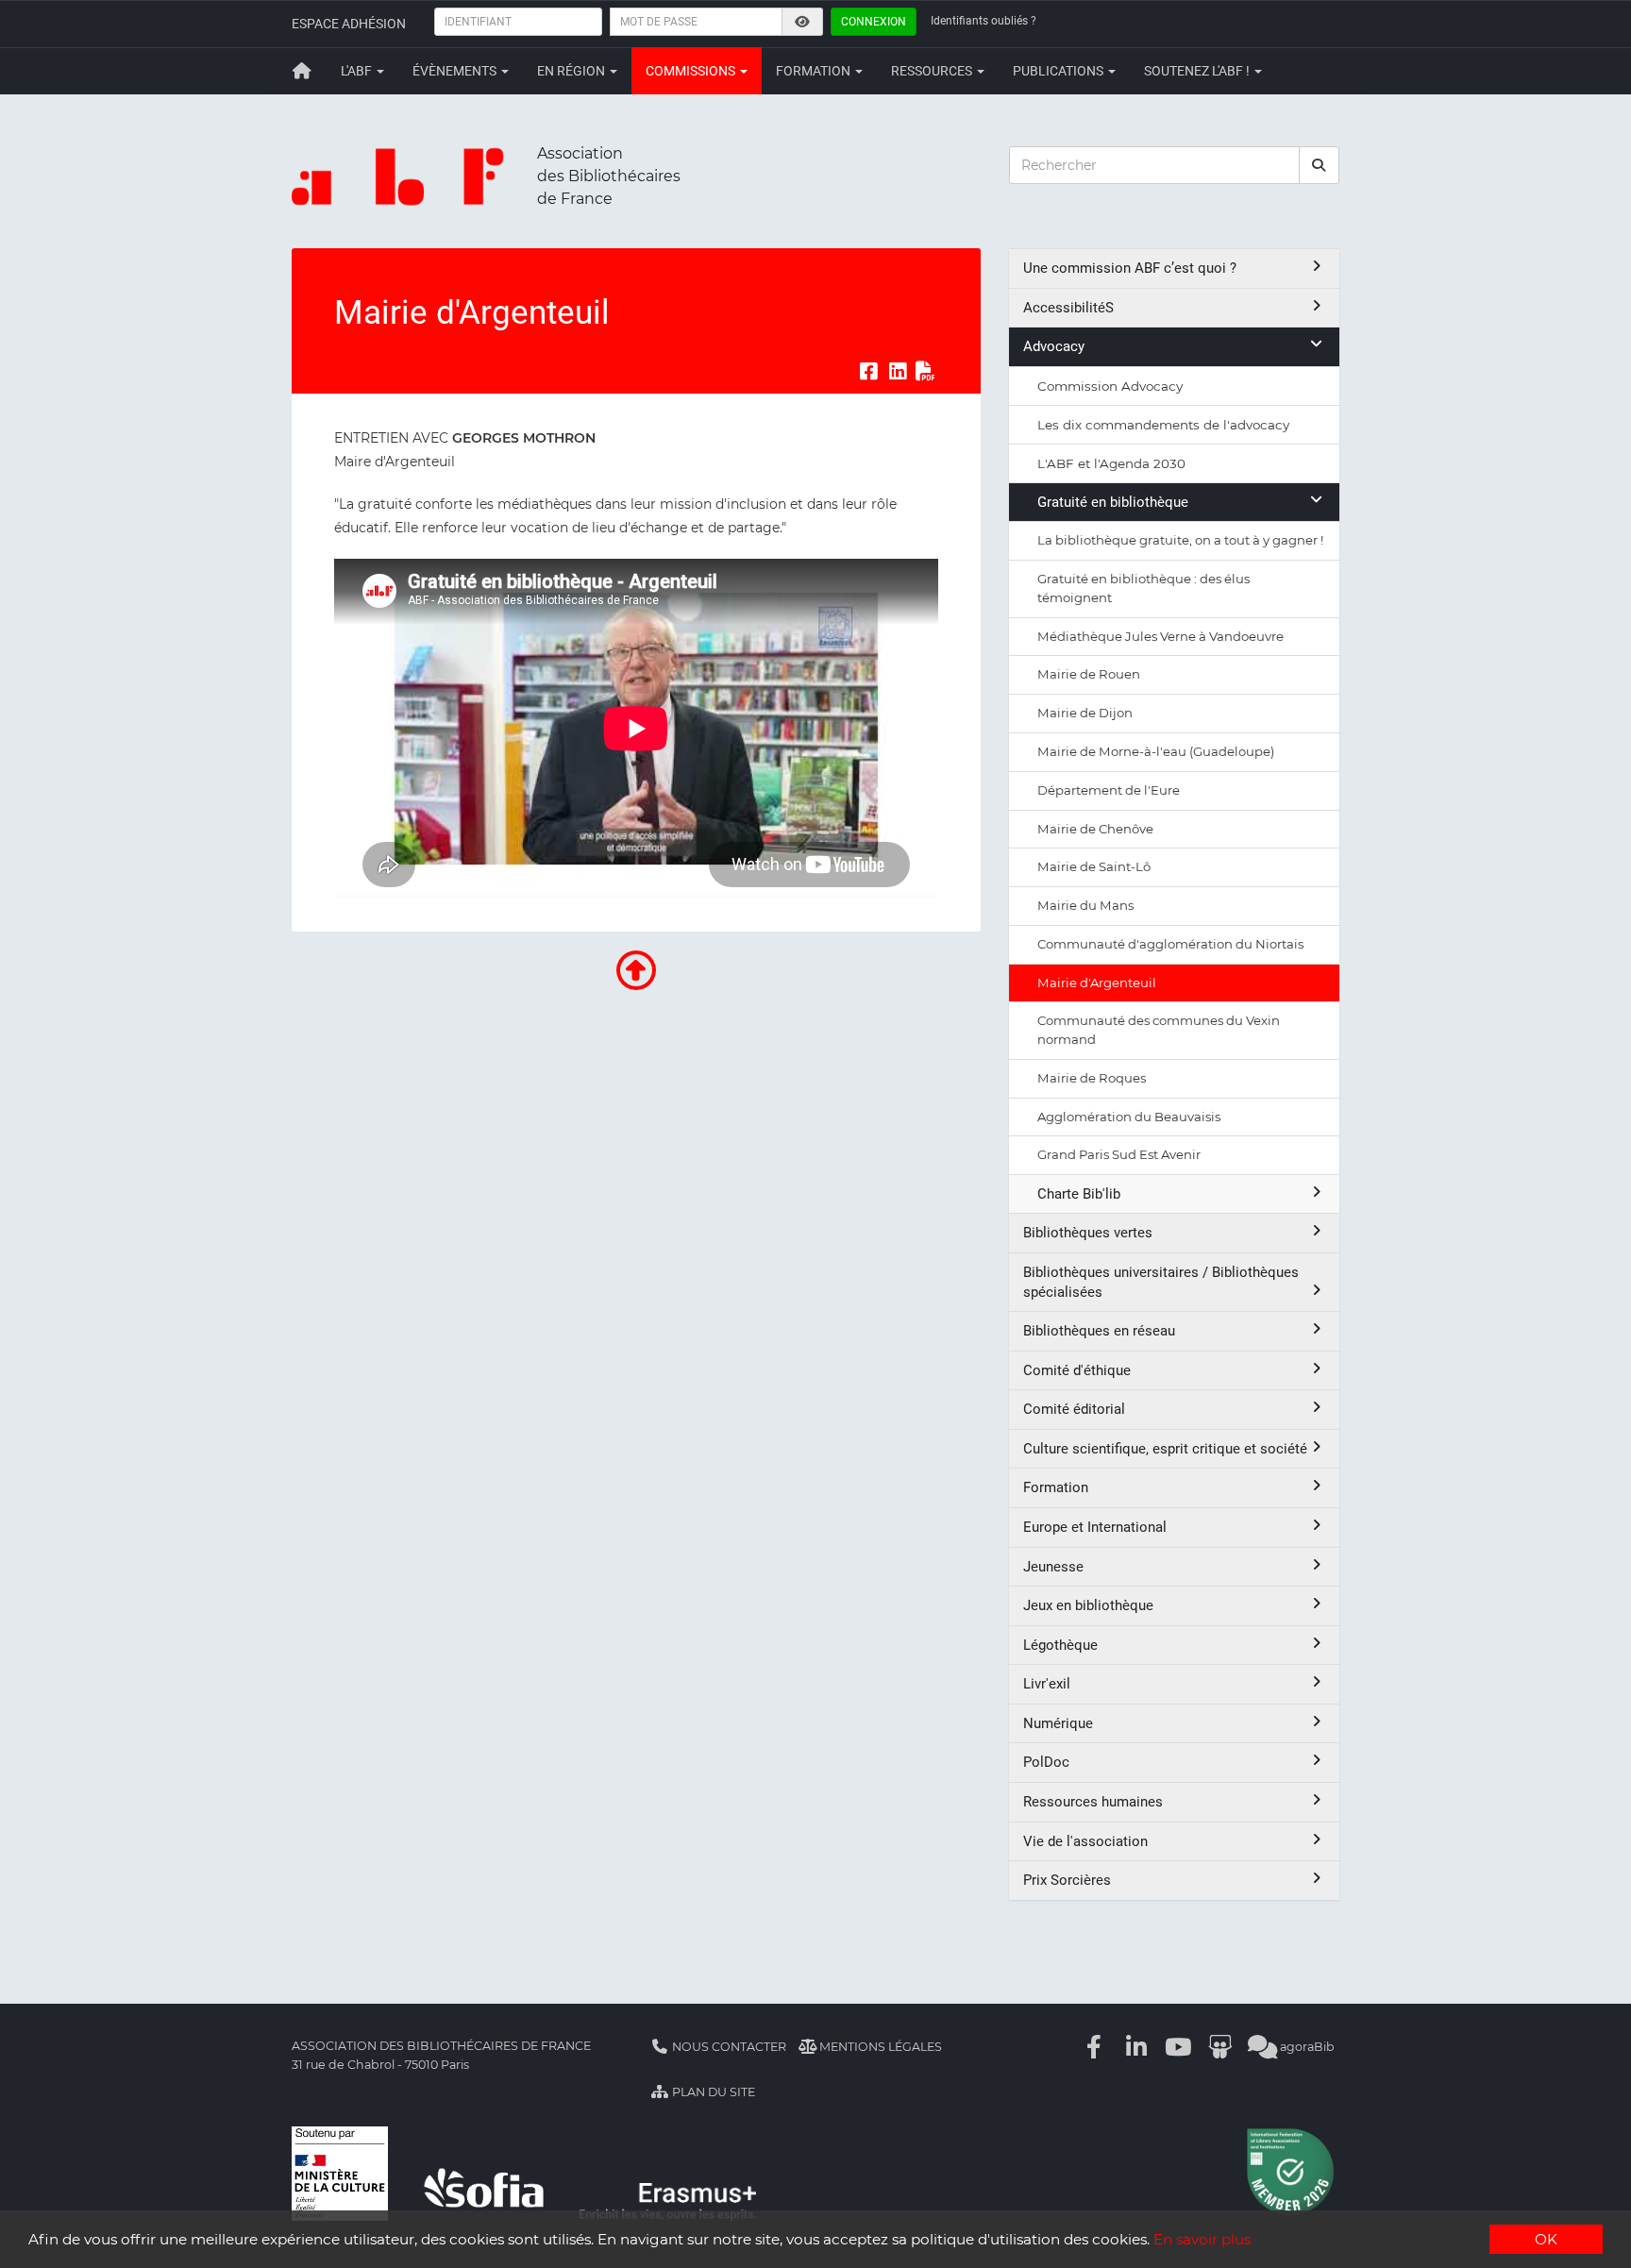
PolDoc (1046, 1762)
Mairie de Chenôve (1095, 829)
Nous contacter (728, 2047)
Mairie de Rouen (1089, 674)
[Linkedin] (1136, 2047)
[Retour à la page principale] (302, 71)
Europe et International (1095, 1527)
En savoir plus (1202, 2239)
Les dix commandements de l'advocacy (1163, 425)
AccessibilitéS (1068, 308)
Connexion (874, 22)
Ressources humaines (1093, 1802)
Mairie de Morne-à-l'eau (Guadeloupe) (1156, 751)
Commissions (692, 71)
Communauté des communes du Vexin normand (1159, 1030)
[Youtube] (1179, 2047)
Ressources (933, 71)
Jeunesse (1053, 1567)
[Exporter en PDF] (926, 372)
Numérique (1058, 1723)
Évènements (456, 71)
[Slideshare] (1220, 2047)
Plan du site (712, 2092)
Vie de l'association (1085, 1841)
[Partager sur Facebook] (868, 372)
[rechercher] (1320, 165)
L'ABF (358, 71)
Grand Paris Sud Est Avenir (1119, 1154)
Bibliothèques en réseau (1099, 1331)
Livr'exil (1047, 1684)
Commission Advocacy (1110, 386)
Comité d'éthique (1077, 1370)
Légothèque (1060, 1645)
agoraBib (1306, 2047)
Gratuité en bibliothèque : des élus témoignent (1143, 588)
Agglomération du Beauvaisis (1129, 1117)
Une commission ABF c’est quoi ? (1130, 268)
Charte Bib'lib (1079, 1194)
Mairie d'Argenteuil (1097, 983)
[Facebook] (1095, 2047)
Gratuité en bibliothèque (1113, 502)
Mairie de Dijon (1085, 713)
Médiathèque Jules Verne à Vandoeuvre (1160, 636)
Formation (815, 71)
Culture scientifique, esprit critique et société (1165, 1449)
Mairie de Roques (1092, 1078)
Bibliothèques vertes (1088, 1233)
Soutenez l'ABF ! (1198, 71)
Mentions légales (879, 2047)
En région (572, 71)
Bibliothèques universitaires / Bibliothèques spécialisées (1161, 1282)
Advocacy (1054, 346)
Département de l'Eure (1109, 790)
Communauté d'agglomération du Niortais (1170, 944)
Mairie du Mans (1085, 905)
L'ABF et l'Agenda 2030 (1111, 463)
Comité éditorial (1074, 1409)
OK (1546, 2239)
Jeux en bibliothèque (1088, 1605)
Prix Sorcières (1067, 1880)
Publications (1059, 71)
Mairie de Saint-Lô (1094, 866)
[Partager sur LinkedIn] (898, 372)
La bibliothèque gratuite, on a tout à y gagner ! (1180, 540)
